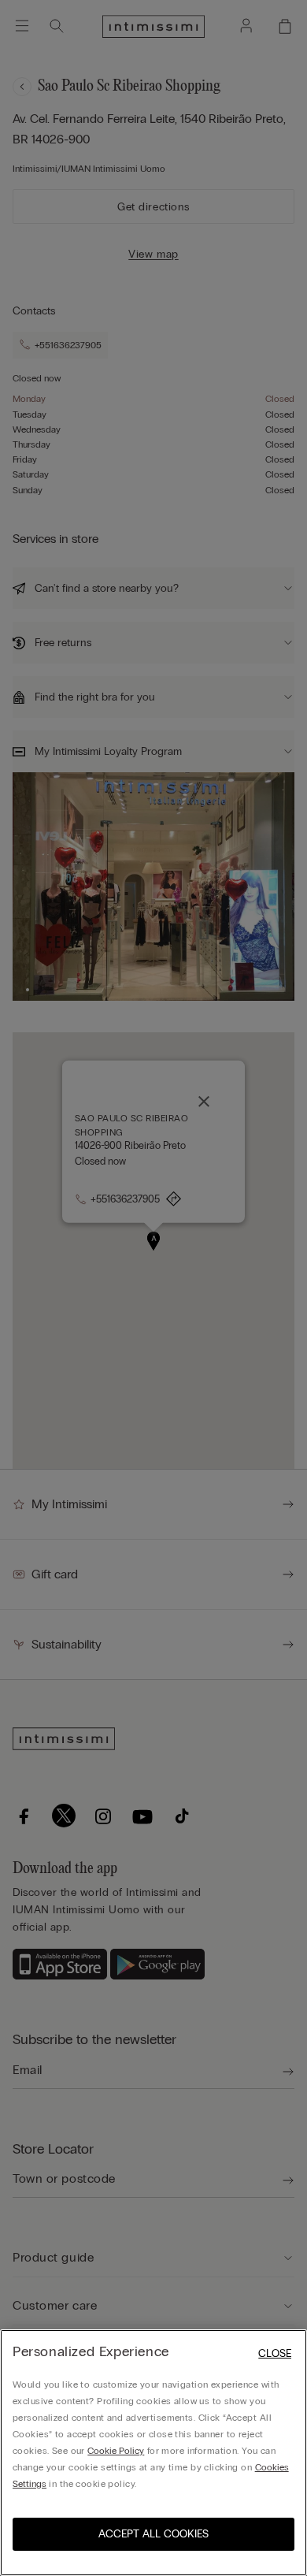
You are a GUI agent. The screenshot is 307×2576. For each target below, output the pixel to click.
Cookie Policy (116, 2451)
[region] (153, 2453)
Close (275, 2353)
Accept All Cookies (153, 2534)
